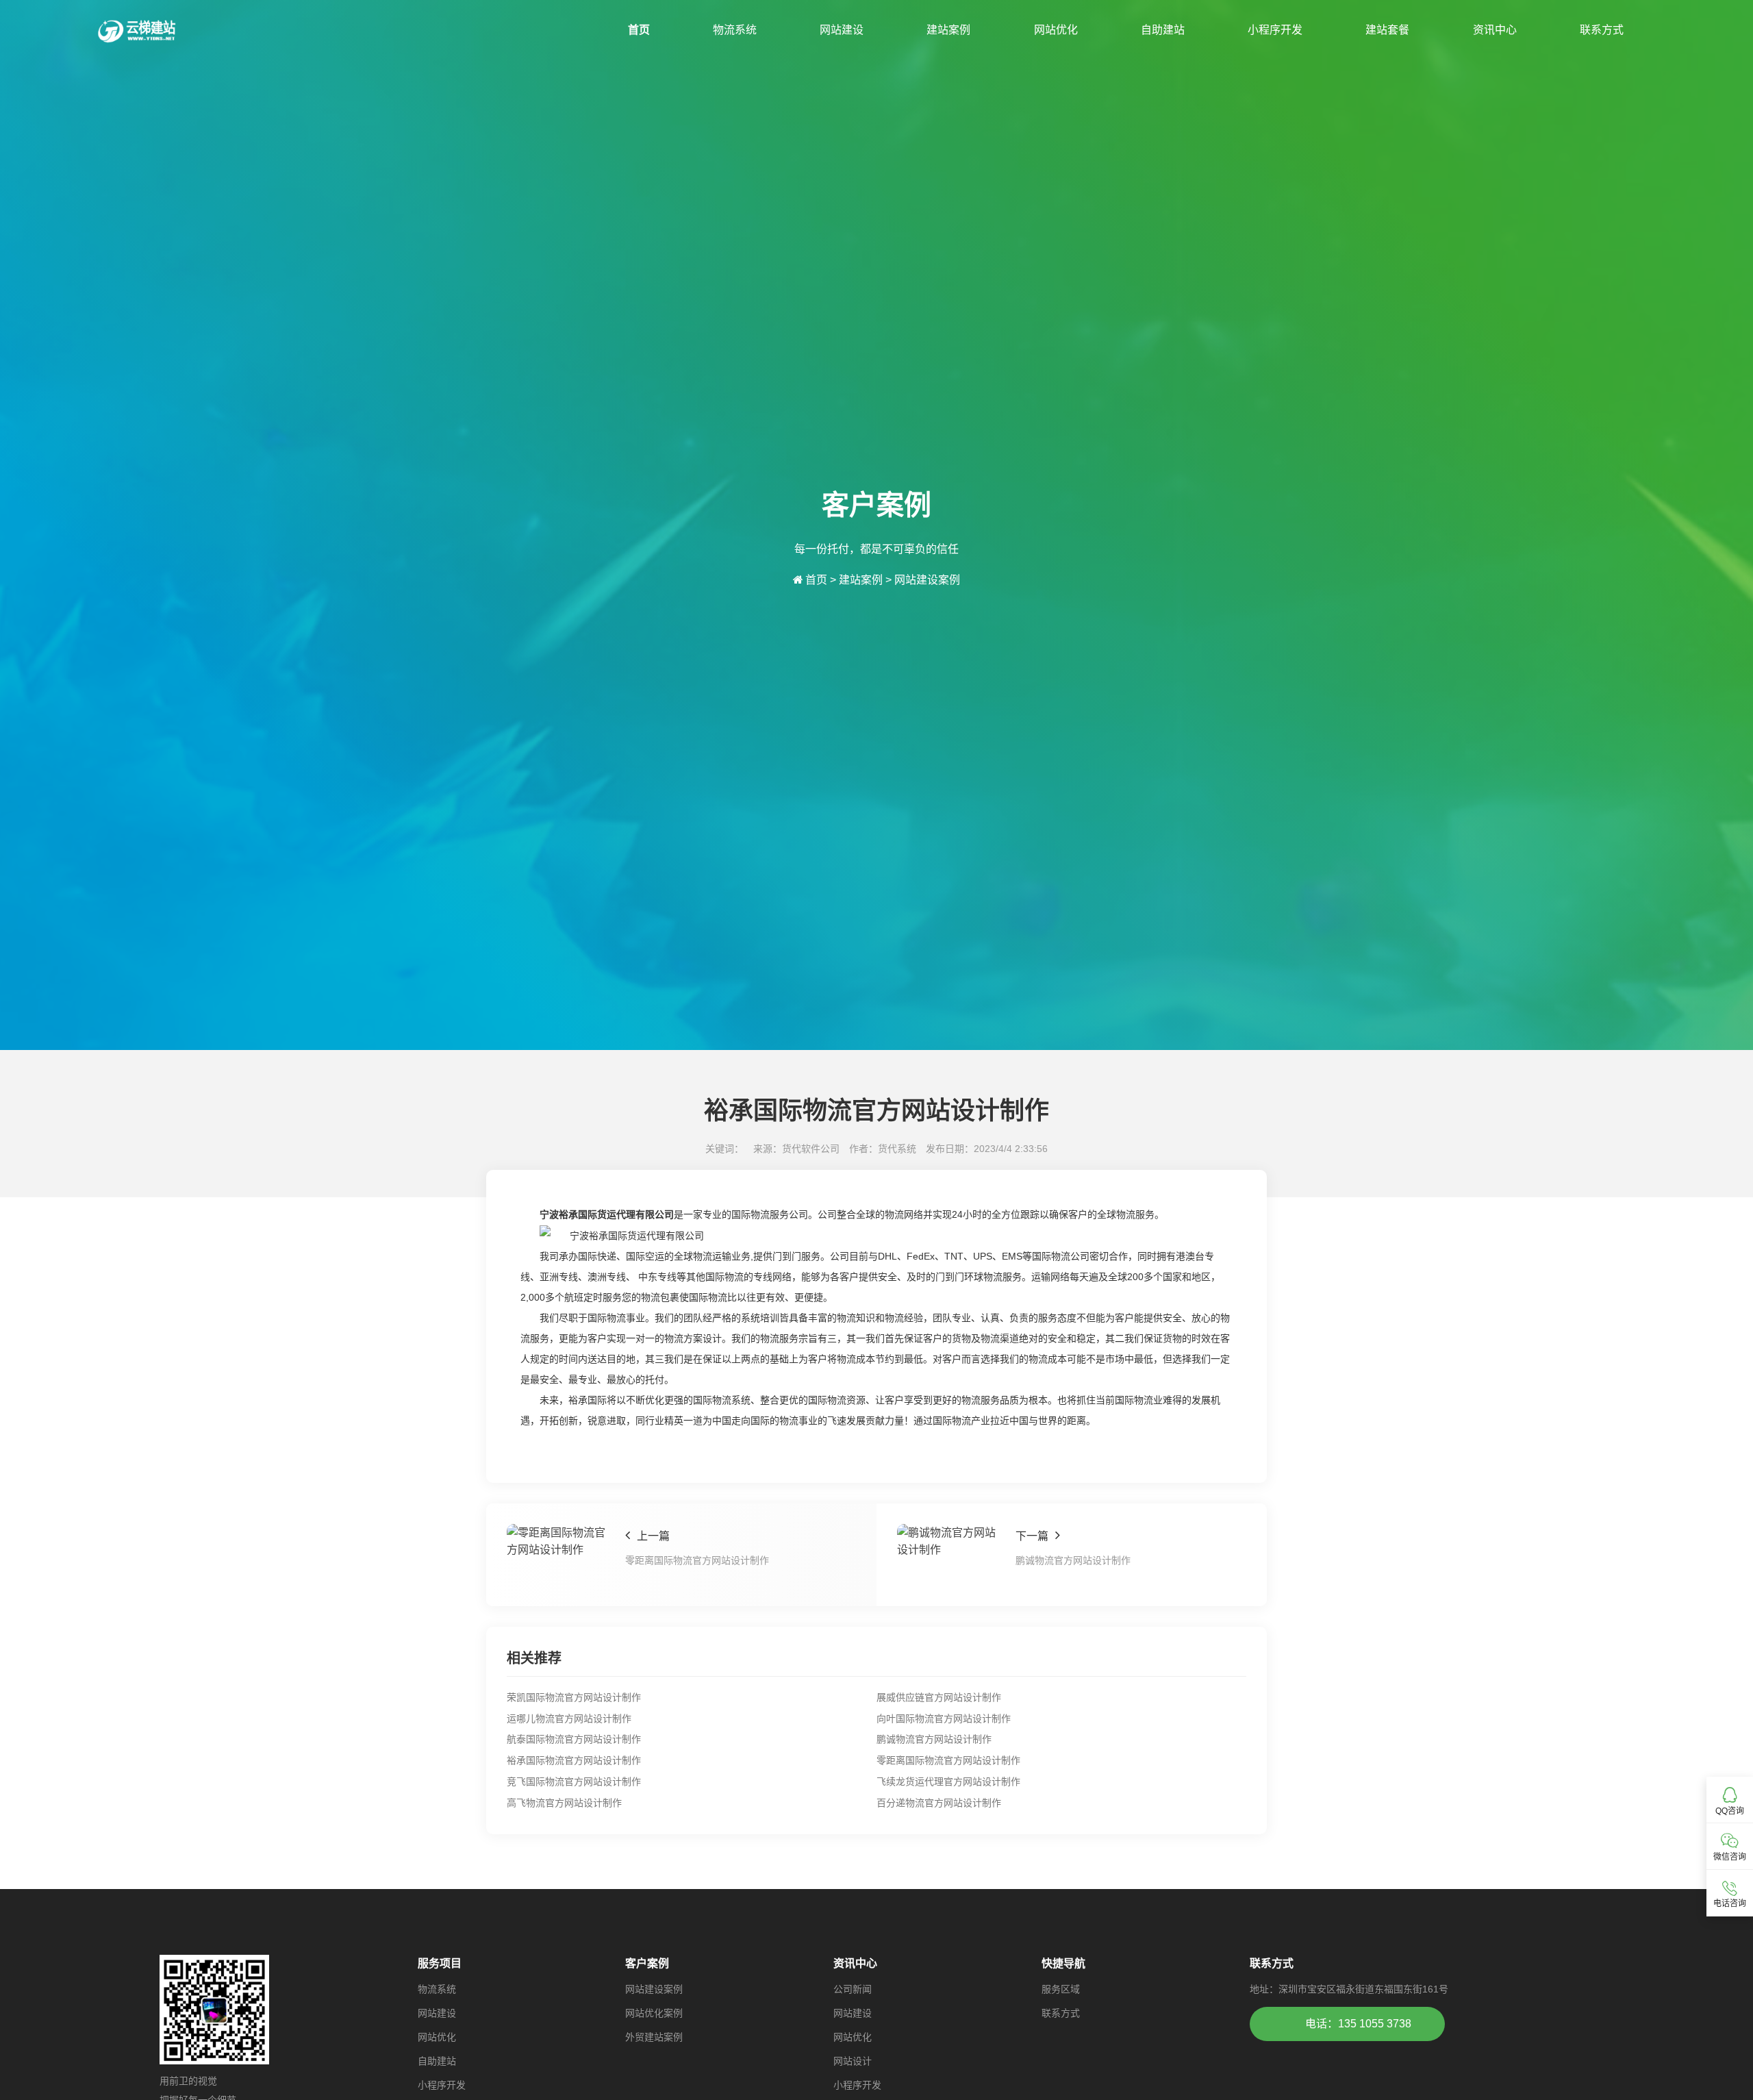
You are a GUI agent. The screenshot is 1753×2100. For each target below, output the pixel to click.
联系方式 (1602, 30)
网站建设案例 (927, 580)
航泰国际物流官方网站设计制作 (574, 1739)
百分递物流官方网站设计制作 (939, 1803)
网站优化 (1056, 30)
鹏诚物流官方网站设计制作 (934, 1739)
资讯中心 (1495, 30)
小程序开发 (1275, 30)
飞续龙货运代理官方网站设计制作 (948, 1782)
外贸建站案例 (654, 2037)
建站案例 (948, 30)
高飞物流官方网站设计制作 (564, 1803)
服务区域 (1061, 1989)
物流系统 (735, 30)
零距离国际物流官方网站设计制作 (948, 1760)
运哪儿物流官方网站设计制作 (569, 1718)
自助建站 (1163, 30)
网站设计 (853, 2061)
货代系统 (897, 1149)
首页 (639, 30)
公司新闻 (853, 1989)
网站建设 (842, 30)
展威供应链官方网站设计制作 (939, 1697)
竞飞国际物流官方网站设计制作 (574, 1782)
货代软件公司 (811, 1149)
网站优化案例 (654, 2013)
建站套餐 (1387, 30)
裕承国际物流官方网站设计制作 (574, 1760)
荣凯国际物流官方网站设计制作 (574, 1697)
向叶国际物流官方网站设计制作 (944, 1718)
